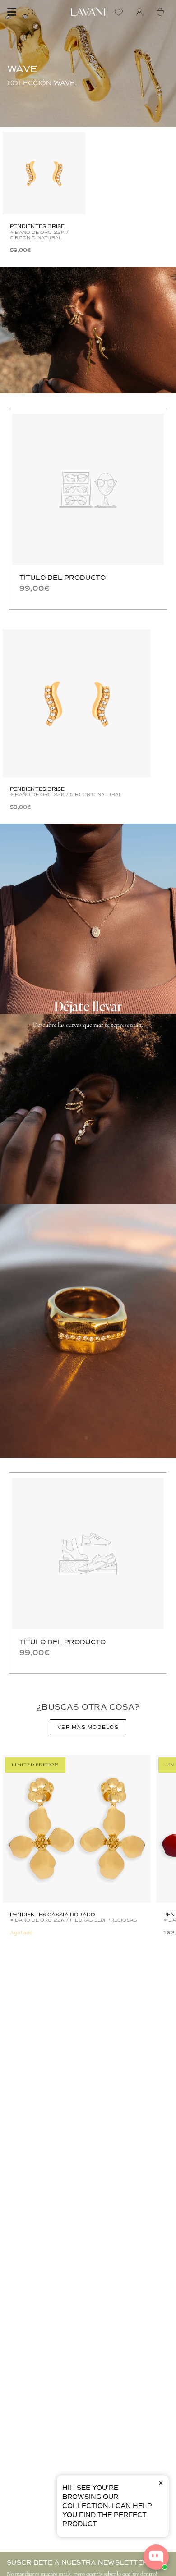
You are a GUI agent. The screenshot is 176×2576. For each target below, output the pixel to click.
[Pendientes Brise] (44, 173)
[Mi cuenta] (142, 12)
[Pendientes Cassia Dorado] (77, 1829)
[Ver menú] (12, 12)
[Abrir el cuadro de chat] (156, 2557)
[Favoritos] (121, 12)
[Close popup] (161, 2483)
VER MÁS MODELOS (88, 1727)
